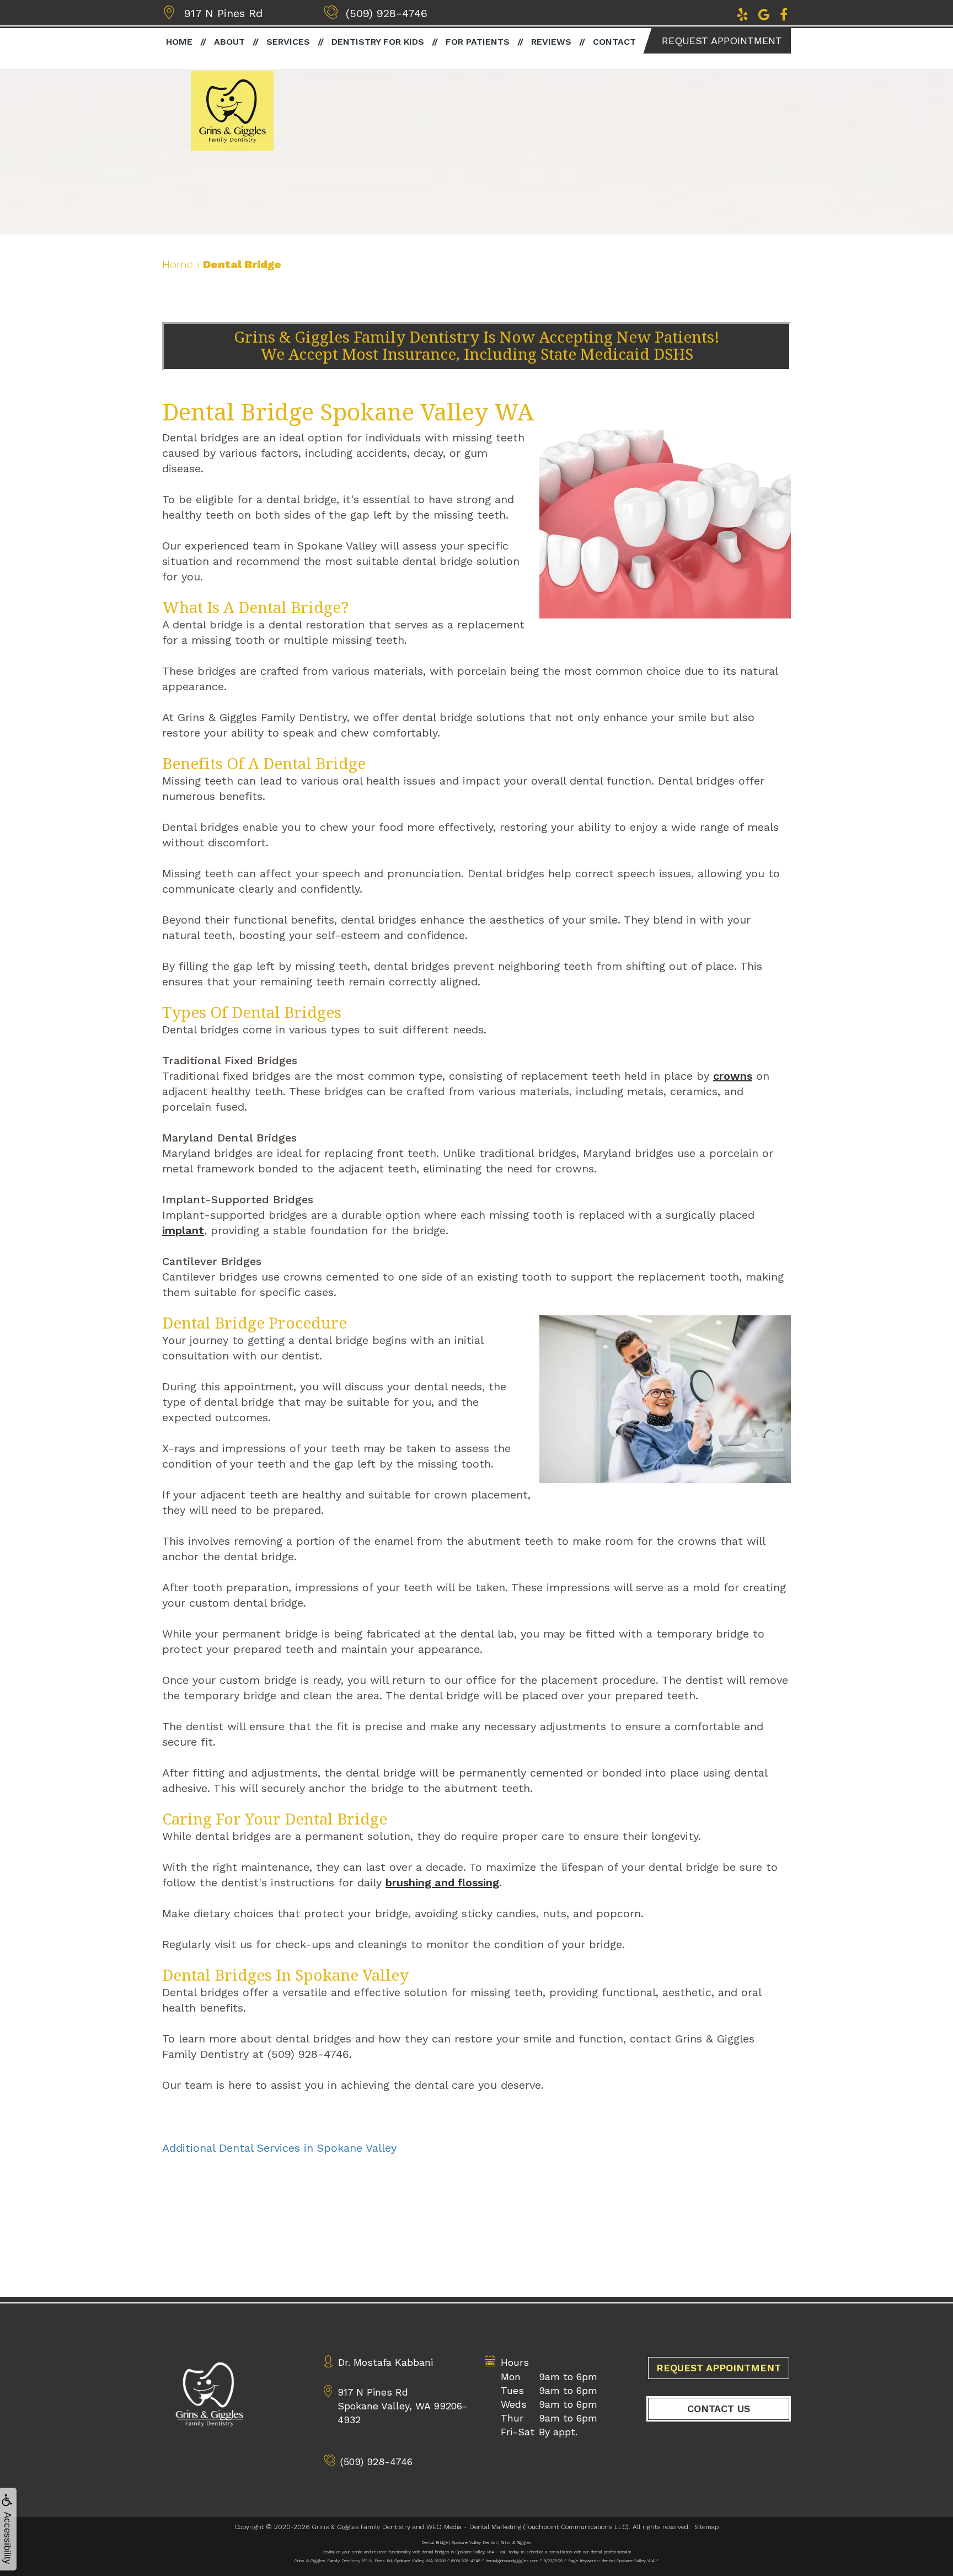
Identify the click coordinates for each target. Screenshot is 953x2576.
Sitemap (706, 2527)
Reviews (551, 42)
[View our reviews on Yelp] (743, 13)
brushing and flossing (442, 1882)
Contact (614, 42)
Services (288, 42)
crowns (733, 1076)
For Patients (478, 42)
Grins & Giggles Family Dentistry (361, 2527)
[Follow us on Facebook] (784, 13)
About (229, 42)
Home (179, 42)
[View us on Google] (764, 13)
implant (183, 1230)
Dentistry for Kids (378, 42)
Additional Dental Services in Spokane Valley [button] (279, 2148)
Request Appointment (722, 41)
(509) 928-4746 (387, 13)
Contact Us (719, 2409)
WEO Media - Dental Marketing (474, 2527)
